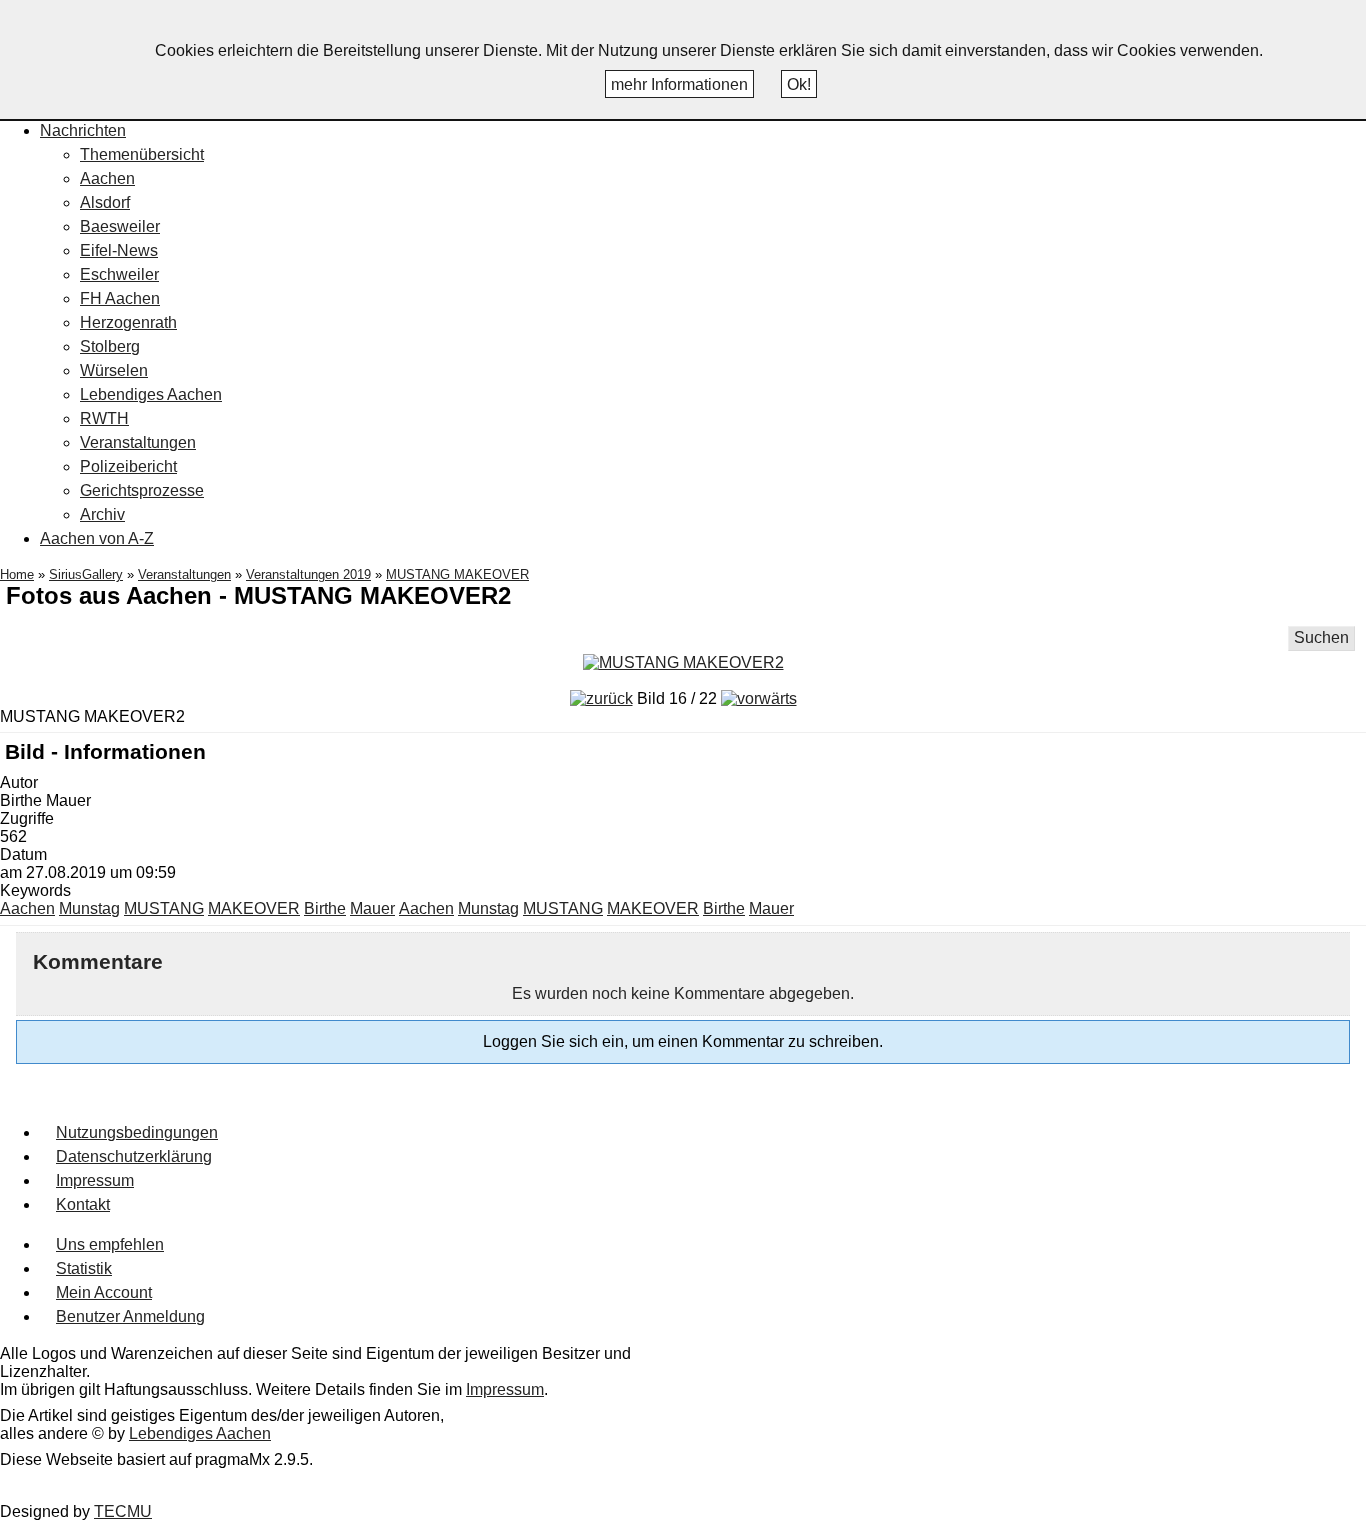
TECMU (123, 1511)
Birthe (325, 908)
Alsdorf (105, 202)
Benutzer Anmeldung (130, 1316)
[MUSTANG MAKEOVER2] (683, 662)
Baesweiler (120, 226)
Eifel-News (119, 250)
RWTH (104, 418)
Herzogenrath (128, 322)
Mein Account (104, 1292)
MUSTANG (164, 908)
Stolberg (110, 346)
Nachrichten (83, 130)
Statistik (84, 1268)
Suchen (1321, 637)
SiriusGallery (86, 574)
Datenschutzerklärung (134, 1156)
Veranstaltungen (138, 442)
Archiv (102, 514)
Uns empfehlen (110, 1244)
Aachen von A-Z (97, 538)
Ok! (799, 84)
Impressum (95, 1180)
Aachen (107, 178)
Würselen (114, 370)
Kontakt (83, 1204)
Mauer (372, 908)
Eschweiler (119, 274)
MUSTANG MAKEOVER (457, 574)
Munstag (89, 908)
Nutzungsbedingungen (137, 1132)
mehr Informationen (679, 84)
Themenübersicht (142, 154)
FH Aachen (120, 298)
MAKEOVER (254, 908)
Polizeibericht (128, 466)
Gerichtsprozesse (142, 490)
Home (17, 574)
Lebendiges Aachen (151, 394)
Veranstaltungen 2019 (308, 574)
